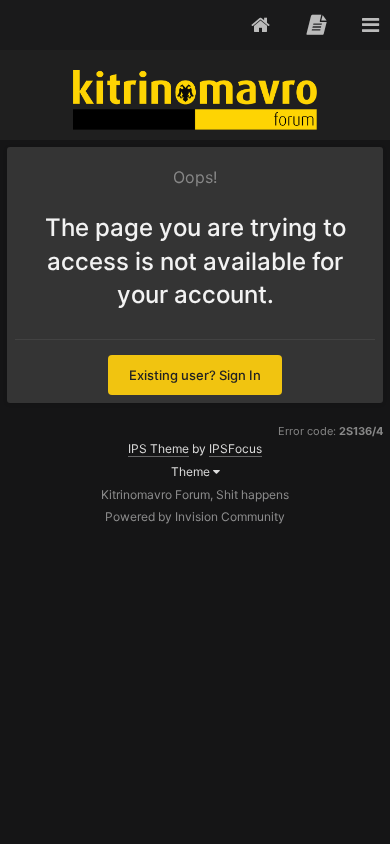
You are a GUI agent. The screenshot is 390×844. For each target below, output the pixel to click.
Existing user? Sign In (195, 375)
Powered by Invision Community (195, 516)
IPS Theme (158, 448)
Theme (192, 471)
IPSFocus (235, 448)
